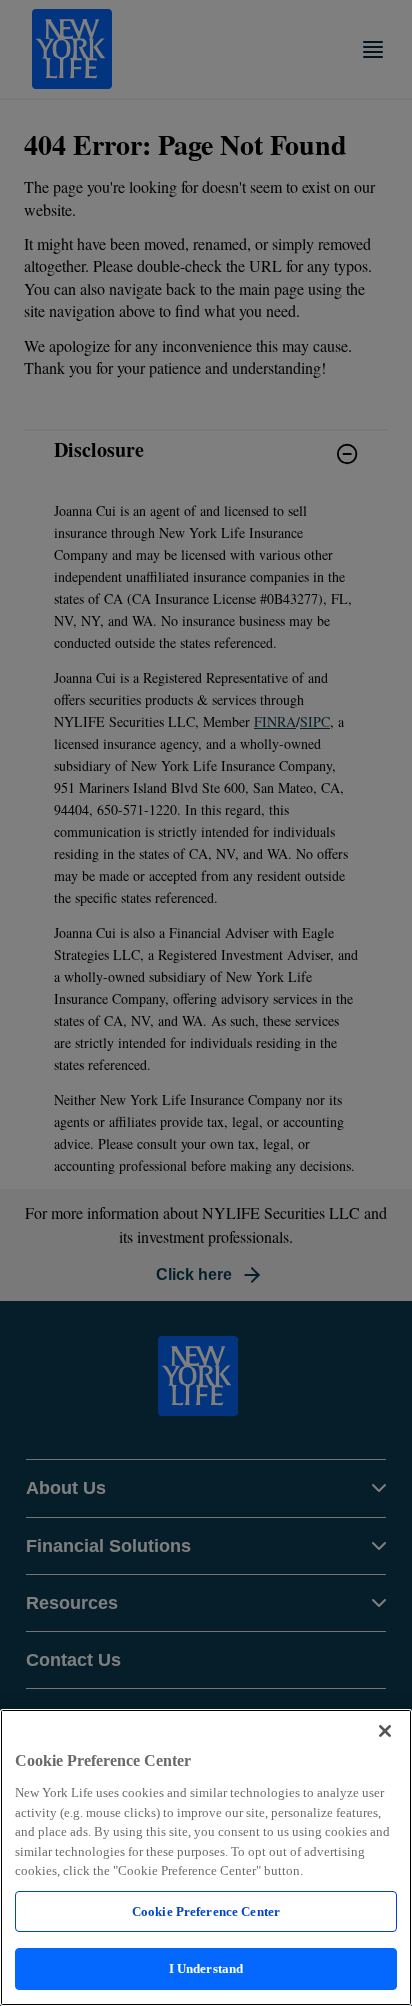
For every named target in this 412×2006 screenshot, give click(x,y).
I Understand (206, 1968)
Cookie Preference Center (206, 1911)
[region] (206, 1857)
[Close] (385, 1731)
